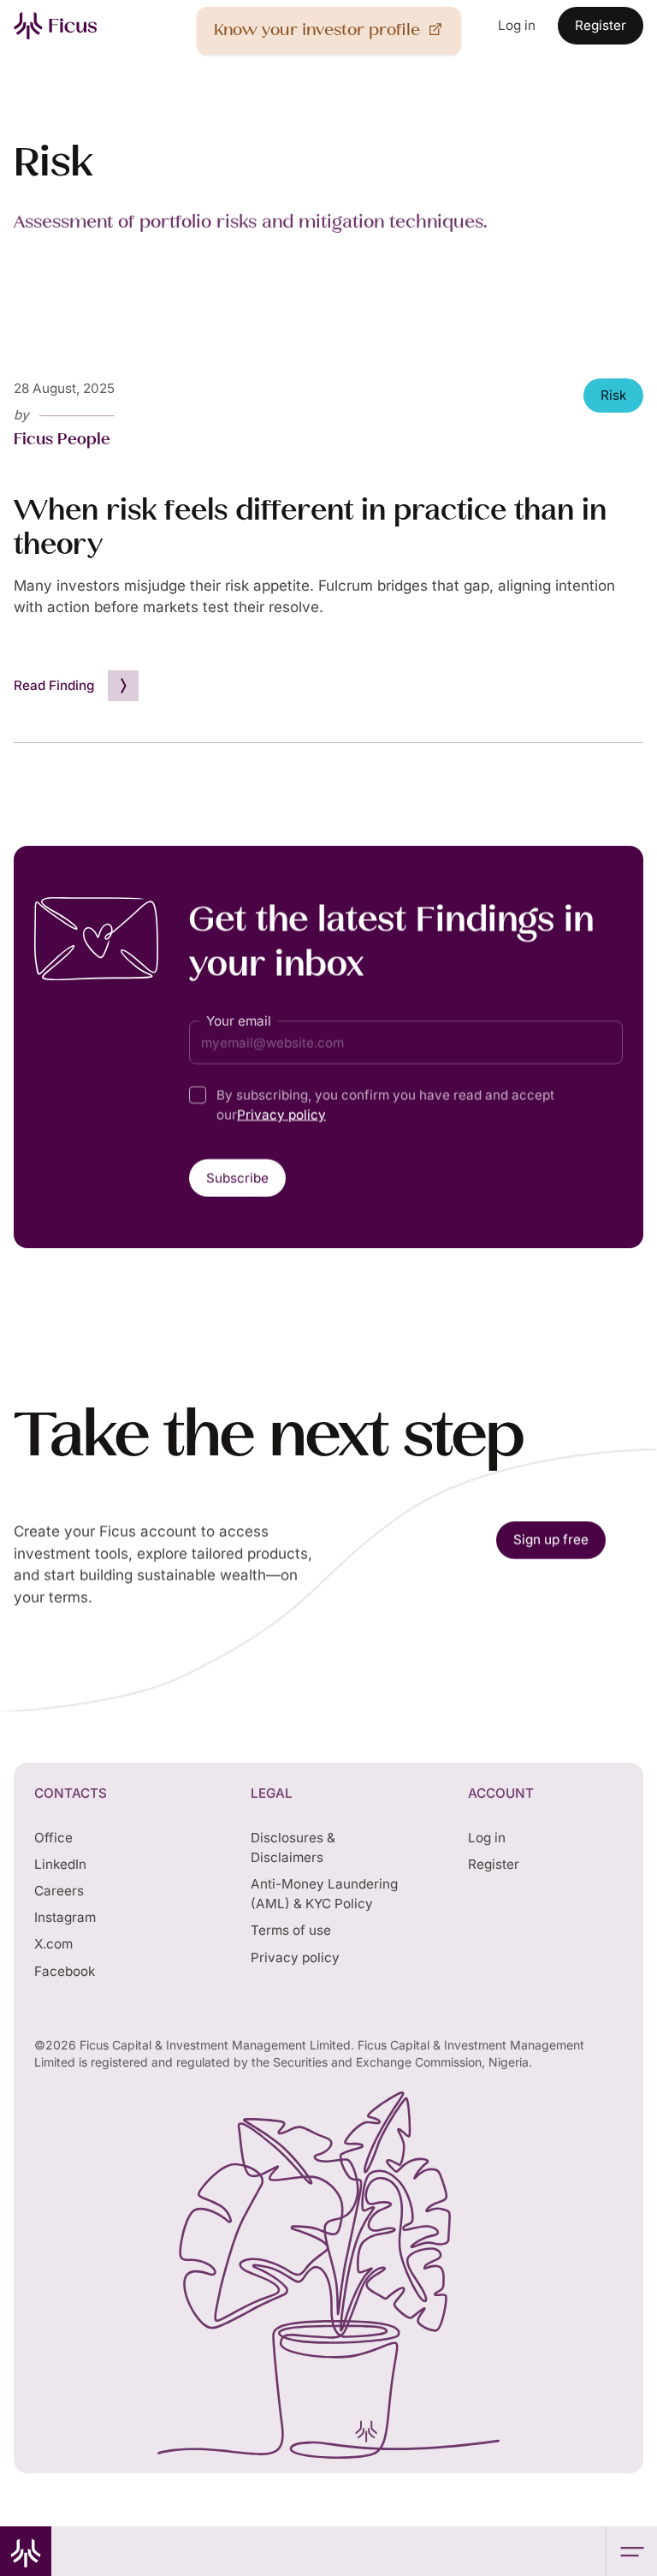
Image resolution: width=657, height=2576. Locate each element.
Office (53, 1838)
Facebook (65, 1971)
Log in (487, 1838)
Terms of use (291, 1930)
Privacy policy (281, 1114)
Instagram (65, 1917)
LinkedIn (60, 1864)
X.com (53, 1944)
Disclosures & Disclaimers (293, 1847)
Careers (59, 1891)
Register (494, 1864)
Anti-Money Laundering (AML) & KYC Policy (324, 1894)
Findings (47, 113)
